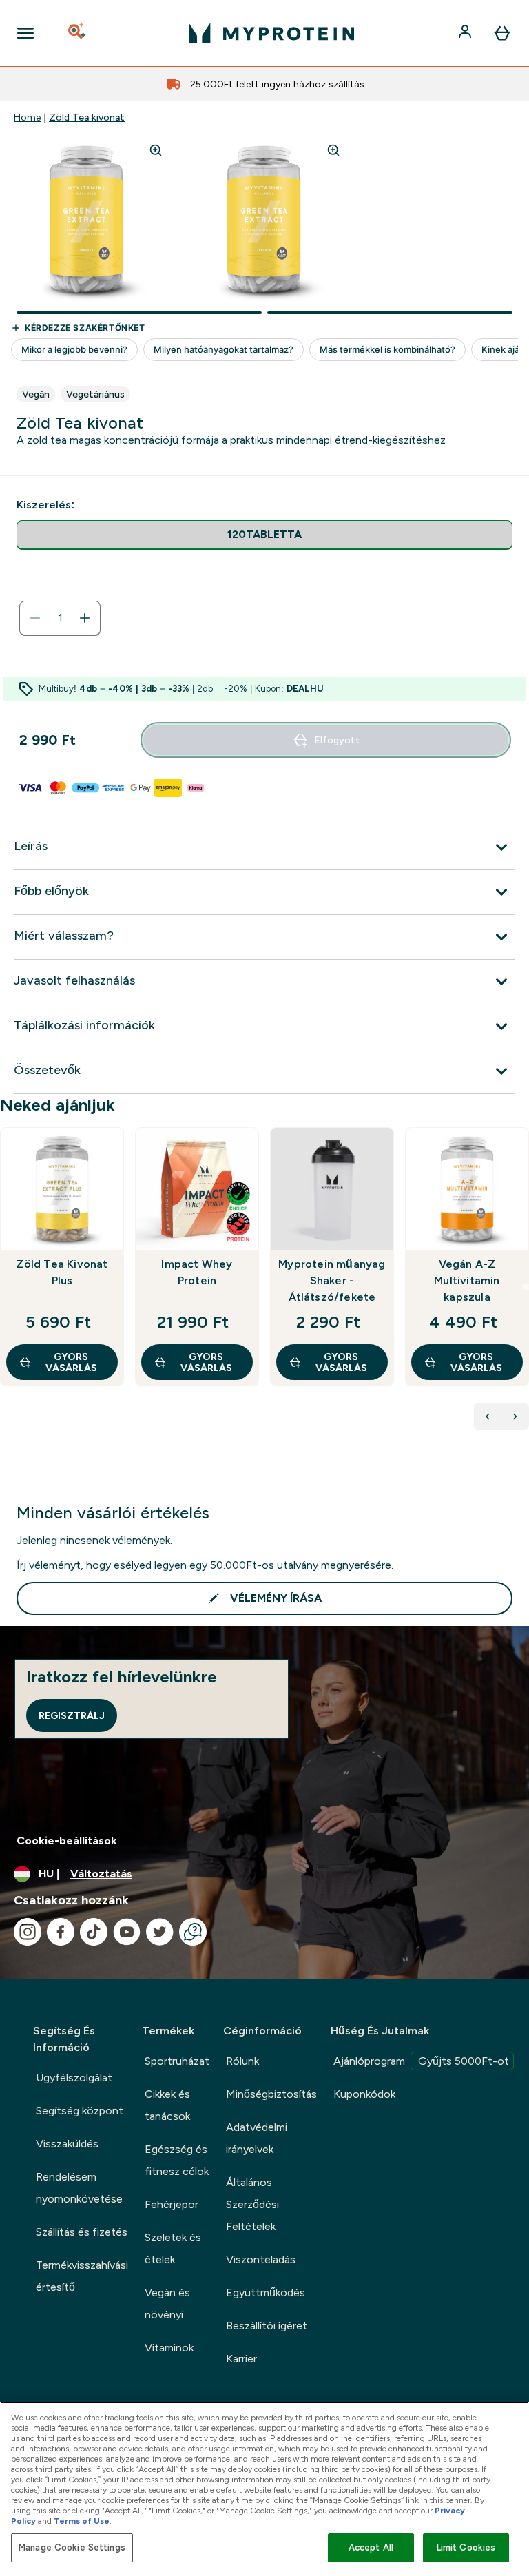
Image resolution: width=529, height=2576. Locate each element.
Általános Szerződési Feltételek (252, 2204)
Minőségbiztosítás (271, 2094)
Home (27, 117)
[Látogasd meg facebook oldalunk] (61, 1932)
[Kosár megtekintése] (502, 33)
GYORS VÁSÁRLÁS (71, 1362)
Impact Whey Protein (197, 1272)
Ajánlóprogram (421, 2061)
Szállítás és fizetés (82, 2232)
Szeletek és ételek (173, 2248)
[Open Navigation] (25, 33)
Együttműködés (266, 2292)
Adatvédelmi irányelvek (257, 2138)
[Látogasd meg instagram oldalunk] (28, 1932)
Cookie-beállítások (67, 1841)
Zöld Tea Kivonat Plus (62, 1272)
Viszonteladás (261, 2259)
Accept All (371, 2547)
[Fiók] (466, 33)
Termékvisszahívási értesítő (82, 2276)
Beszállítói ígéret (267, 2326)
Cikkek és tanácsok (167, 2105)
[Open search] (78, 33)
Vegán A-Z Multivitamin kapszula (467, 1280)
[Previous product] (488, 1416)
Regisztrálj (72, 1715)
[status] (60, 618)
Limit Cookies (466, 2547)
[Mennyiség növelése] (85, 618)
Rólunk (242, 2061)
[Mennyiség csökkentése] (35, 618)
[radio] (264, 535)
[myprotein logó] (271, 33)
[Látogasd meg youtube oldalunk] (127, 1932)
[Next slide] (526, 1287)
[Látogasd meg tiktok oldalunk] (94, 1932)
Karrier (241, 2359)
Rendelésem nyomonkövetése (79, 2188)
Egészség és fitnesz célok (177, 2160)
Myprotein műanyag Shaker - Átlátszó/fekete (332, 1280)
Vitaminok (169, 2348)
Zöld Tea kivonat (87, 117)
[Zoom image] (156, 150)
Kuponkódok (364, 2094)
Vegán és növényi (167, 2304)
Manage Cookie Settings (72, 2547)
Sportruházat (177, 2061)
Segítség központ (80, 2111)
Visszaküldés (67, 2144)
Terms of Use (82, 2521)
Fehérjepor (172, 2204)
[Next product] (515, 1416)
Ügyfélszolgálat (74, 2078)
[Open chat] (193, 1932)
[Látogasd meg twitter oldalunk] (160, 1932)
